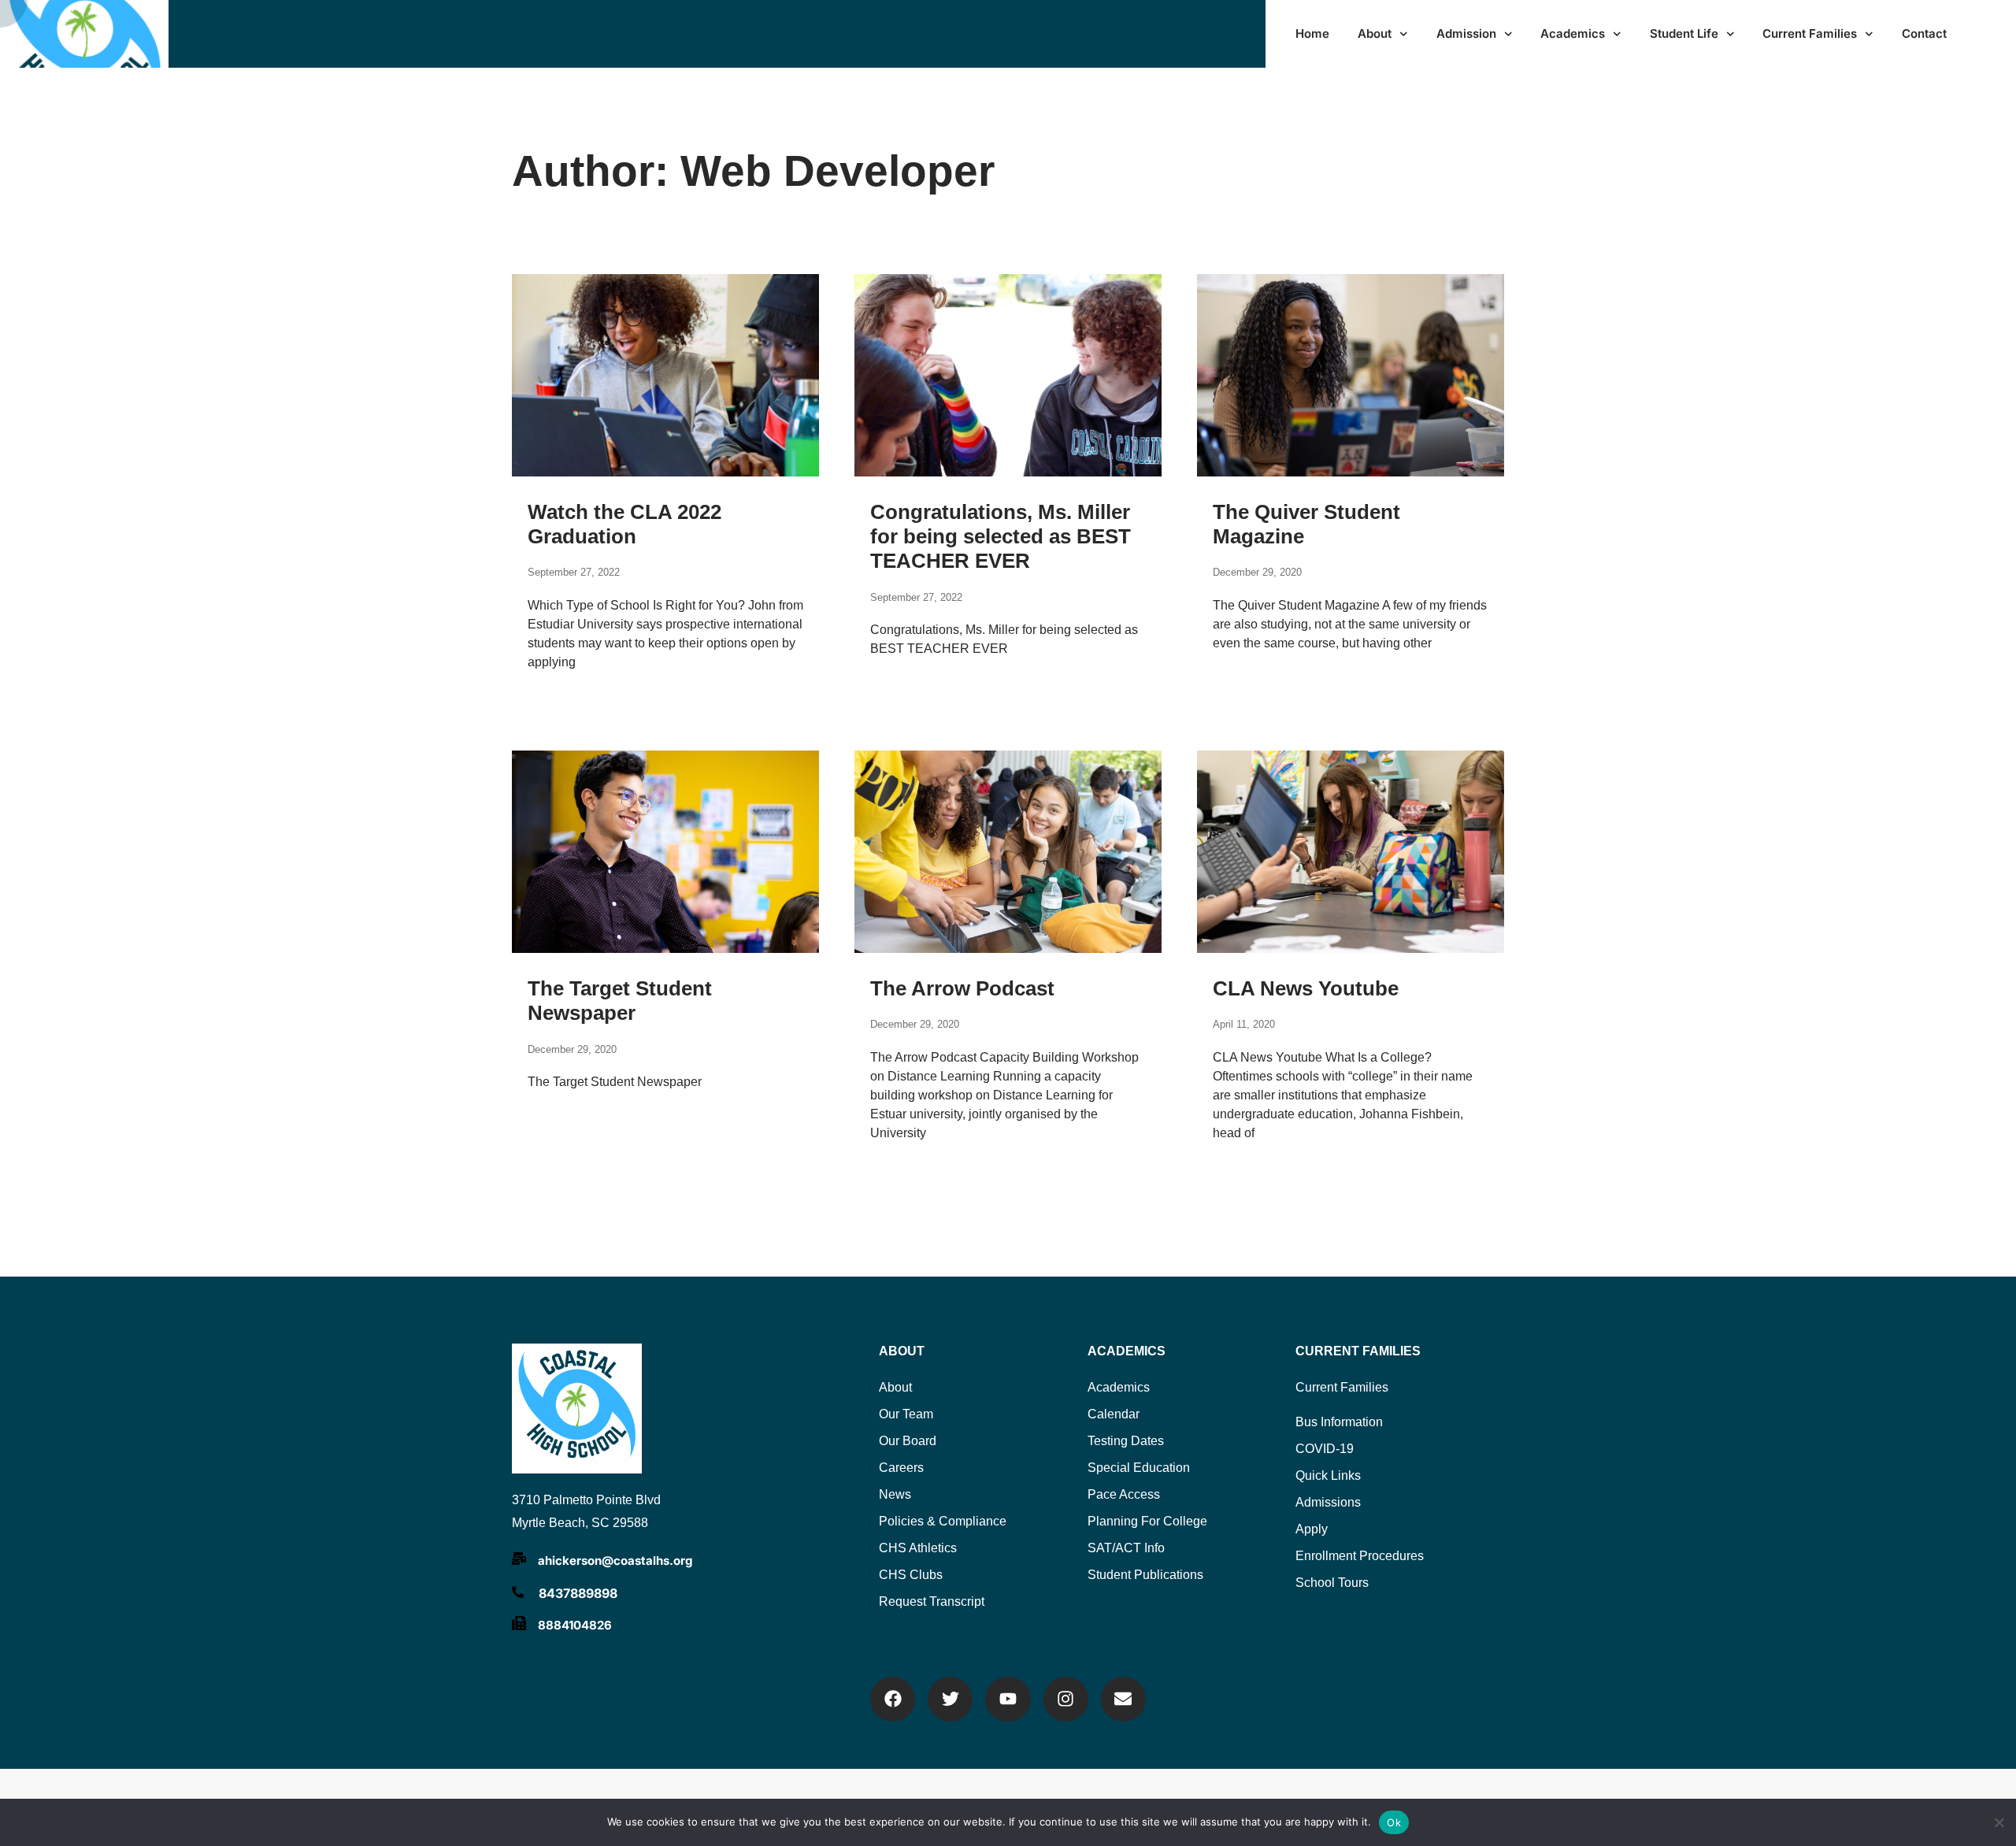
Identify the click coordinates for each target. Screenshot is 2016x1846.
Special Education (1139, 1468)
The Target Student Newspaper (620, 1001)
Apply (1312, 1529)
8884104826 (575, 1625)
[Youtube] (1008, 1699)
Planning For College (1147, 1521)
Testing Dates (1126, 1441)
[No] (1998, 1820)
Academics (1573, 33)
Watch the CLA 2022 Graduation (624, 524)
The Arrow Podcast (962, 988)
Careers (901, 1468)
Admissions (1328, 1502)
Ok (1394, 1822)
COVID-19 (1325, 1449)
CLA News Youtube (1306, 988)
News (895, 1494)
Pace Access (1124, 1494)
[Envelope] (1123, 1699)
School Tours (1332, 1583)
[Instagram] (1066, 1699)
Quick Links (1328, 1475)
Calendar (1114, 1414)
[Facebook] (893, 1699)
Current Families (1810, 33)
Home (1312, 33)
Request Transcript (932, 1601)
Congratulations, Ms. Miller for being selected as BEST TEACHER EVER (1001, 536)
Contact (1924, 33)
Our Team (906, 1414)
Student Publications (1145, 1575)
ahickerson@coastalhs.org (615, 1561)
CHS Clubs (911, 1575)
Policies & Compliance (943, 1521)
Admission (1466, 33)
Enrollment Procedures (1360, 1556)
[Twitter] (950, 1699)
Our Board (908, 1441)
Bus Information (1339, 1422)
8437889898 (578, 1593)
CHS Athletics (918, 1548)
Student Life (1684, 33)
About (1375, 33)
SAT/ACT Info (1126, 1548)
